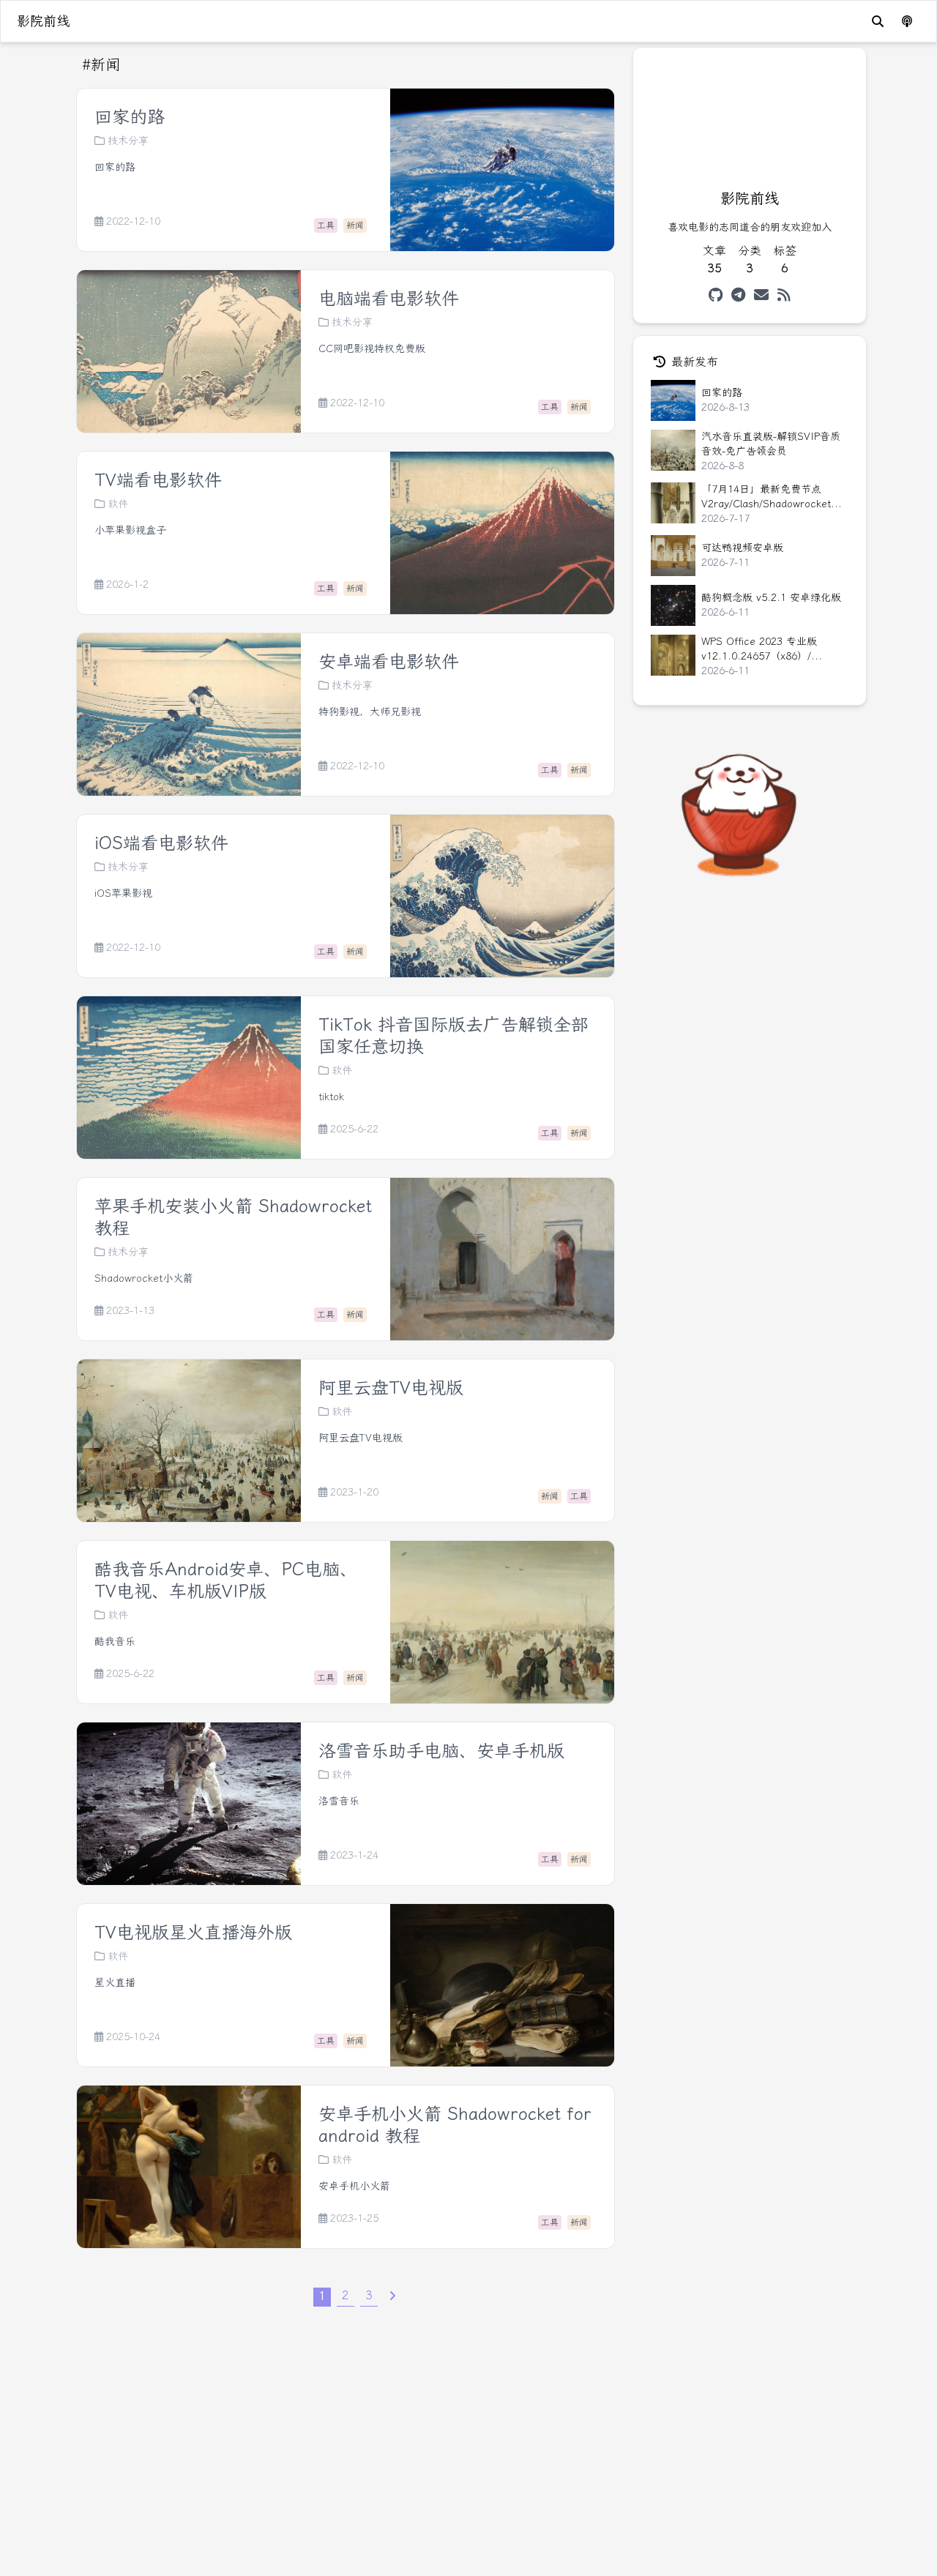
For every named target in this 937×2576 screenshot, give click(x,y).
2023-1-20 (354, 1493)
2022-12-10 (133, 222)
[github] (716, 295)
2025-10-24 (133, 2037)
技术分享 (128, 141)
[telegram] (738, 295)
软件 (118, 504)
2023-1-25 (354, 2219)
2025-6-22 (354, 1130)
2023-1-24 (354, 1856)
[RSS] (784, 295)
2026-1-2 (127, 585)
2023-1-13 (130, 1311)
